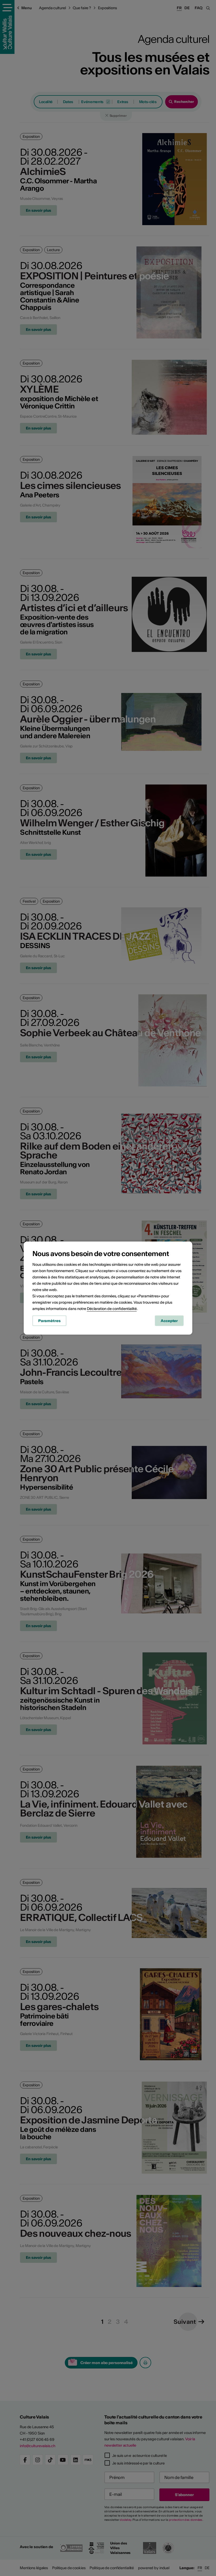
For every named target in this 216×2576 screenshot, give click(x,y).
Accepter (169, 1321)
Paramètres (49, 1321)
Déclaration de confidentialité (112, 1309)
